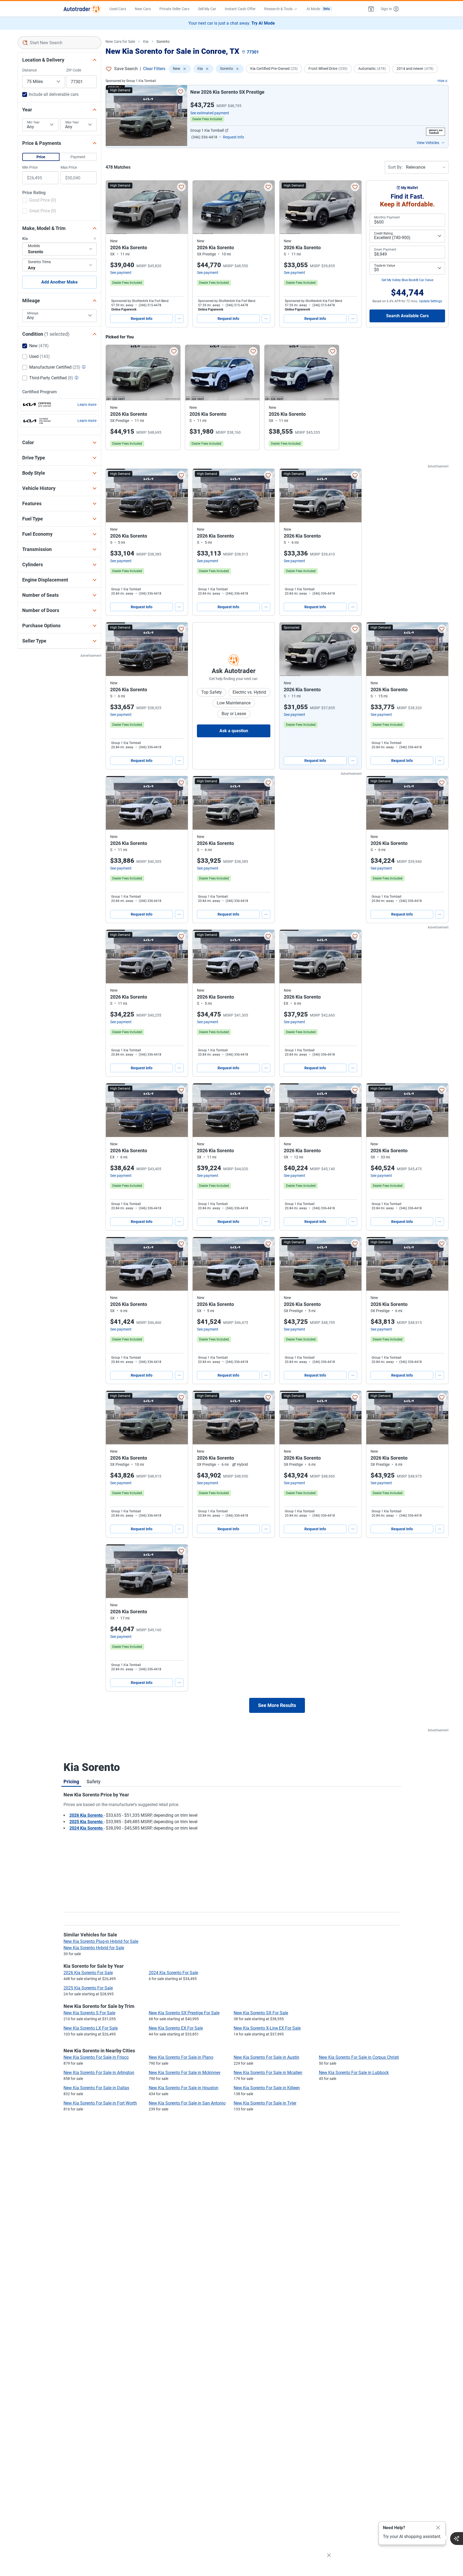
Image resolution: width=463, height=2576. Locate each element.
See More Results (277, 1705)
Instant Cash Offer (240, 9)
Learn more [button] (87, 405)
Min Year (33, 122)
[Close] (438, 2528)
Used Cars (118, 9)
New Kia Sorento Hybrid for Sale (94, 1948)
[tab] (71, 1781)
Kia (146, 41)
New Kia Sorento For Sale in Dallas (96, 2088)
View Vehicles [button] (428, 143)
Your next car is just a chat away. (232, 23)
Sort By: (395, 167)
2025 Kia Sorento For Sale (88, 1988)
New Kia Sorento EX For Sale (176, 2028)
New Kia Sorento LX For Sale (91, 2028)
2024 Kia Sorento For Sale (173, 1973)
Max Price (69, 167)
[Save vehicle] (181, 92)
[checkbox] (39, 201)
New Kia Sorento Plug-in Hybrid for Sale (101, 1941)
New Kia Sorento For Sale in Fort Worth (100, 2103)
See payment (121, 273)
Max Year (72, 122)
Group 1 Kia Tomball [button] (207, 130)
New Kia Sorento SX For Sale (261, 2013)
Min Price (30, 167)
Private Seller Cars (174, 9)
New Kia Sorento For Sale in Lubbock (354, 2073)
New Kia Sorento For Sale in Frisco (96, 2057)
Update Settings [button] (431, 301)
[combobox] (59, 43)
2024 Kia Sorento (87, 1828)
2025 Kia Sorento (87, 1822)
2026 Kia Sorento (87, 1815)
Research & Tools (278, 9)
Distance (29, 70)
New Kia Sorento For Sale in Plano (181, 2057)
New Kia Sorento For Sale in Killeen (267, 2088)
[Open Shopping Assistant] (457, 2539)
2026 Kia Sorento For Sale (88, 1973)
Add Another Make (59, 282)
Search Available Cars (407, 316)
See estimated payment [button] (210, 113)
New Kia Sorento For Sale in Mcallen (268, 2073)
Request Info (142, 319)
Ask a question (234, 731)
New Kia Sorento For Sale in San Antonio (187, 2103)
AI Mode (318, 9)
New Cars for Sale (120, 41)
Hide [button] (441, 81)
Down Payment (385, 250)
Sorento (163, 41)
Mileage (33, 313)
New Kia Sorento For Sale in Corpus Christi (359, 2057)
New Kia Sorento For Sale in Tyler (265, 2103)
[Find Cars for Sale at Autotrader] (82, 9)
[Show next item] (352, 649)
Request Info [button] (234, 137)
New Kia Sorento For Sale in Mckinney (185, 2073)
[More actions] (179, 319)
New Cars (143, 9)
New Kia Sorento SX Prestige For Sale (184, 2013)
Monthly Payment (387, 217)
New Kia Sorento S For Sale (89, 2013)
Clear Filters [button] (154, 69)
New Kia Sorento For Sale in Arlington (99, 2073)
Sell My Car (207, 9)
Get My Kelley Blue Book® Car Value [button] (407, 280)
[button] (371, 9)
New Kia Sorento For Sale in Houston (184, 2088)
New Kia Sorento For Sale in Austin (266, 2057)
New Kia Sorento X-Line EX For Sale (267, 2028)
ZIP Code (74, 70)
